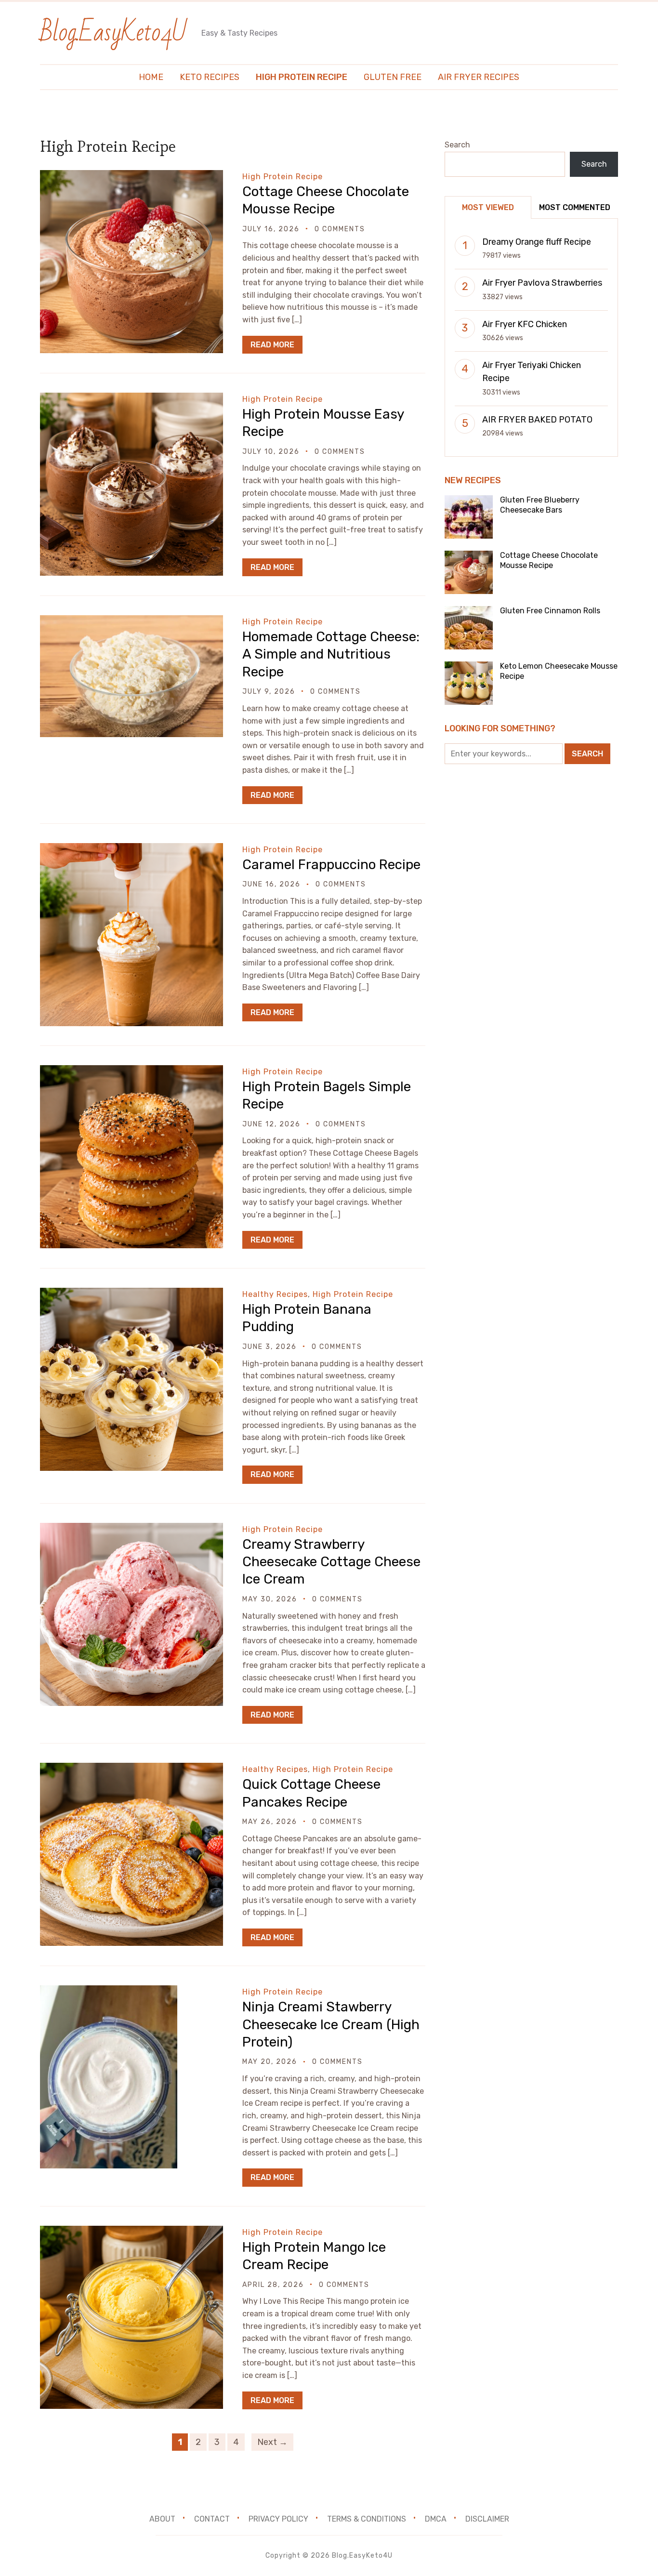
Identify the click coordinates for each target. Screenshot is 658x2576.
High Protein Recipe (302, 77)
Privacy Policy (278, 2519)
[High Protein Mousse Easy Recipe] (132, 399)
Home (151, 77)
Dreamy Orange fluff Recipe (537, 242)
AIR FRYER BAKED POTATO (537, 420)
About (162, 2519)
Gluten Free (393, 77)
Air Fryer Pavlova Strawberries (542, 283)
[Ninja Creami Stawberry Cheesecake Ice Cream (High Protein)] (109, 1992)
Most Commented (575, 207)
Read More (272, 345)
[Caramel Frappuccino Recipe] (132, 850)
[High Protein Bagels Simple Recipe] (132, 1072)
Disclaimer (487, 2519)
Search (457, 145)
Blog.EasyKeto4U (113, 33)
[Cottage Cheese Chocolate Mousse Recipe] (132, 177)
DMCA (436, 2519)
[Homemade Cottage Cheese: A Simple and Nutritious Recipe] (132, 622)
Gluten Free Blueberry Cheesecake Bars (540, 505)
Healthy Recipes (275, 1294)
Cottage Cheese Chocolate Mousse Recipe (549, 560)
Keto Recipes (210, 77)
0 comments (340, 229)
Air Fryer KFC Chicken (525, 324)
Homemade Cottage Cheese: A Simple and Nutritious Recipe (331, 654)
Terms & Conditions (367, 2519)
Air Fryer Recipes (479, 77)
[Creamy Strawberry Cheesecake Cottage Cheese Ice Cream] (132, 1529)
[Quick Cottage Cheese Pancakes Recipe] (132, 1769)
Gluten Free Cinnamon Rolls (550, 611)
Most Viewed (488, 207)
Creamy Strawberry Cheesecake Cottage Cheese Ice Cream (331, 1562)
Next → (272, 2442)
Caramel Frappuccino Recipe (331, 865)
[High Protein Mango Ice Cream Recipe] (132, 2232)
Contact (212, 2519)
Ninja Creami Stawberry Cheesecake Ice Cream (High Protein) (331, 2024)
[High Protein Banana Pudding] (132, 1294)
